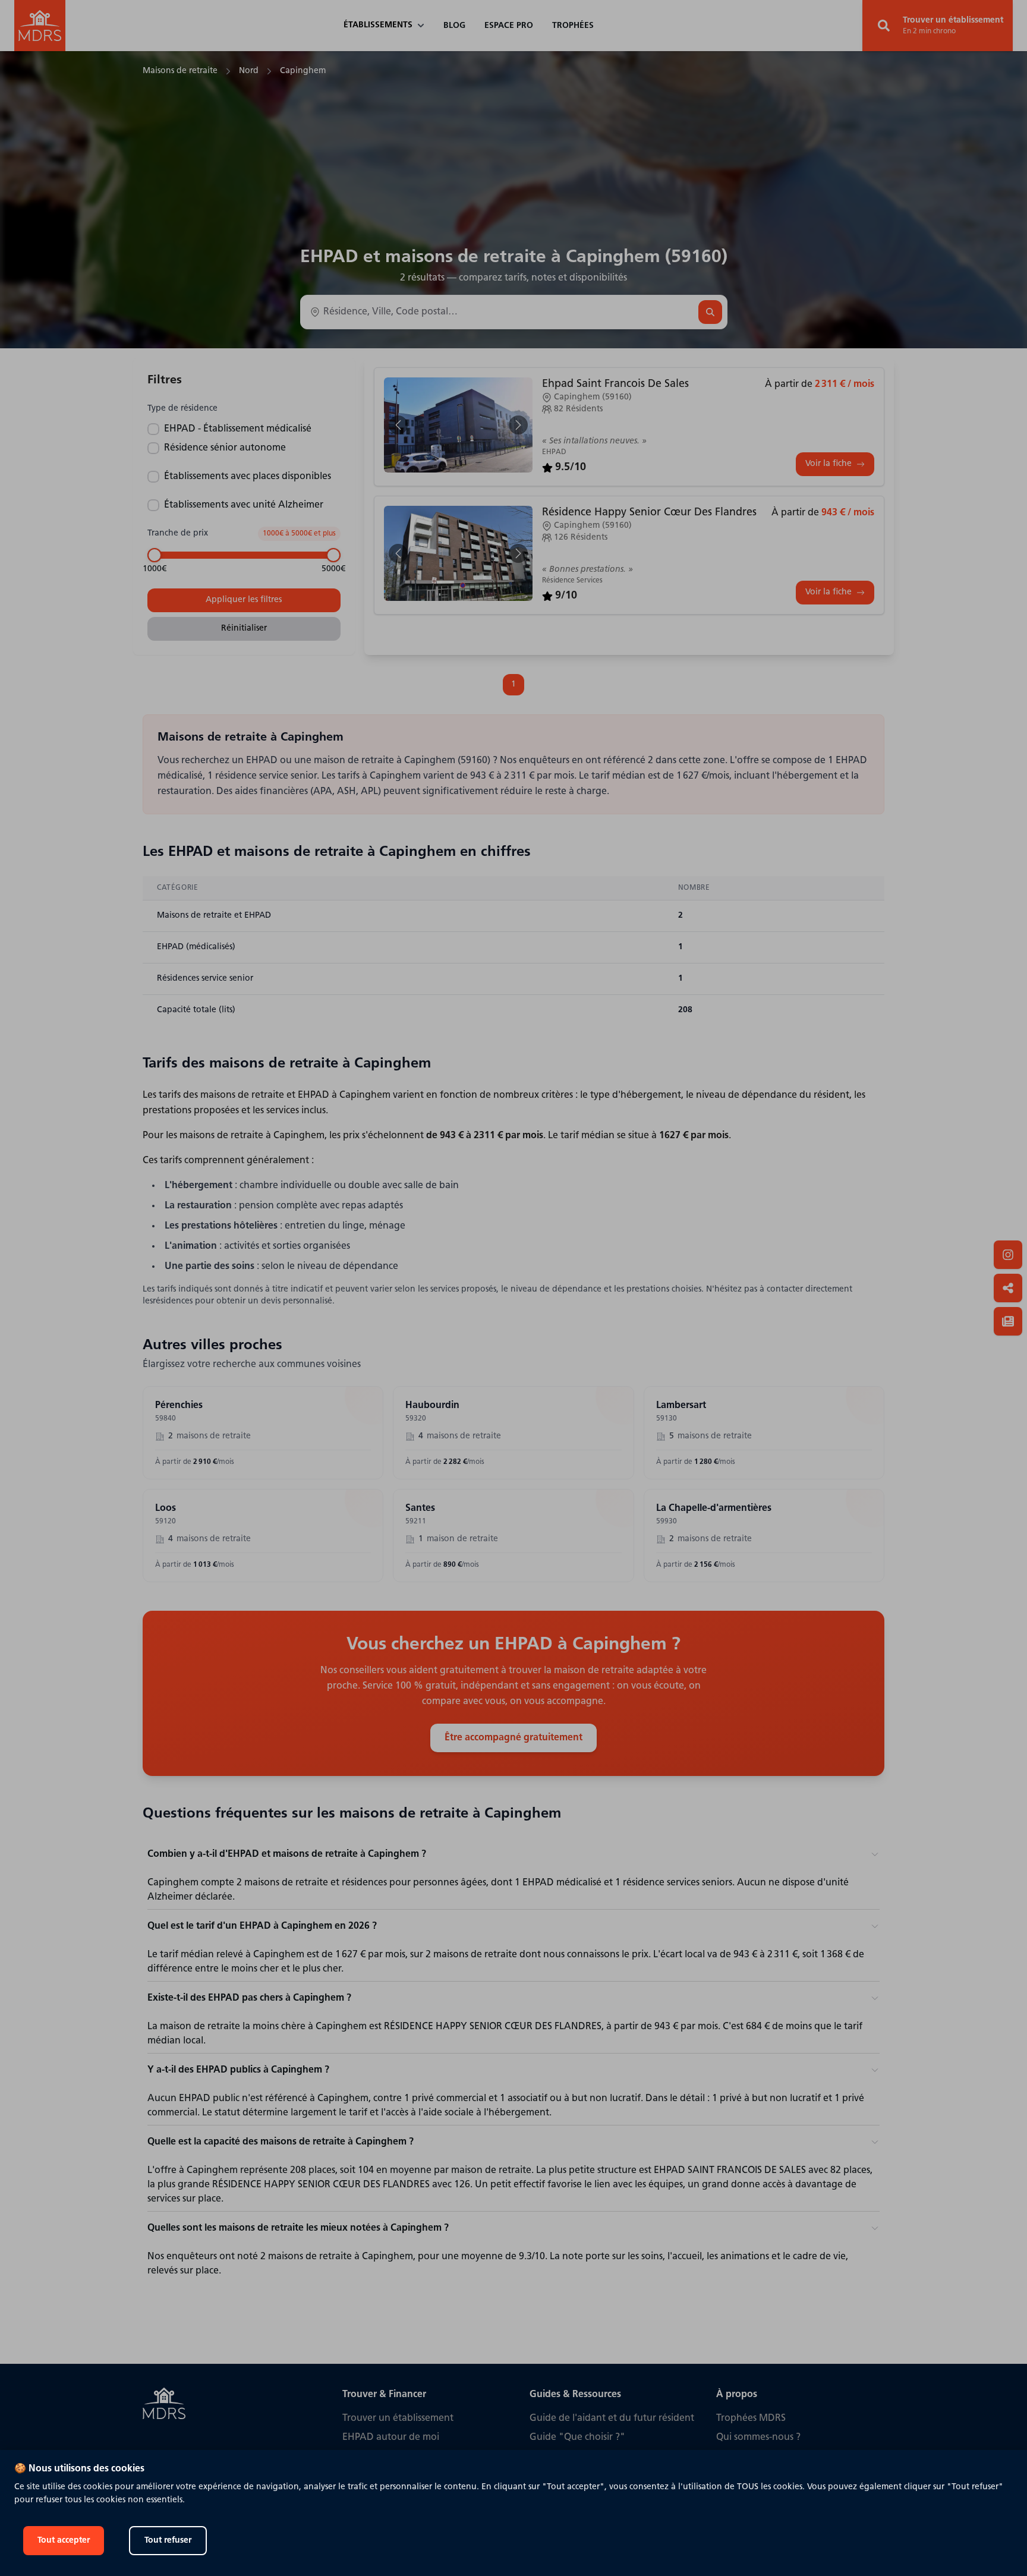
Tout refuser (168, 2541)
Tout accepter (64, 2541)
